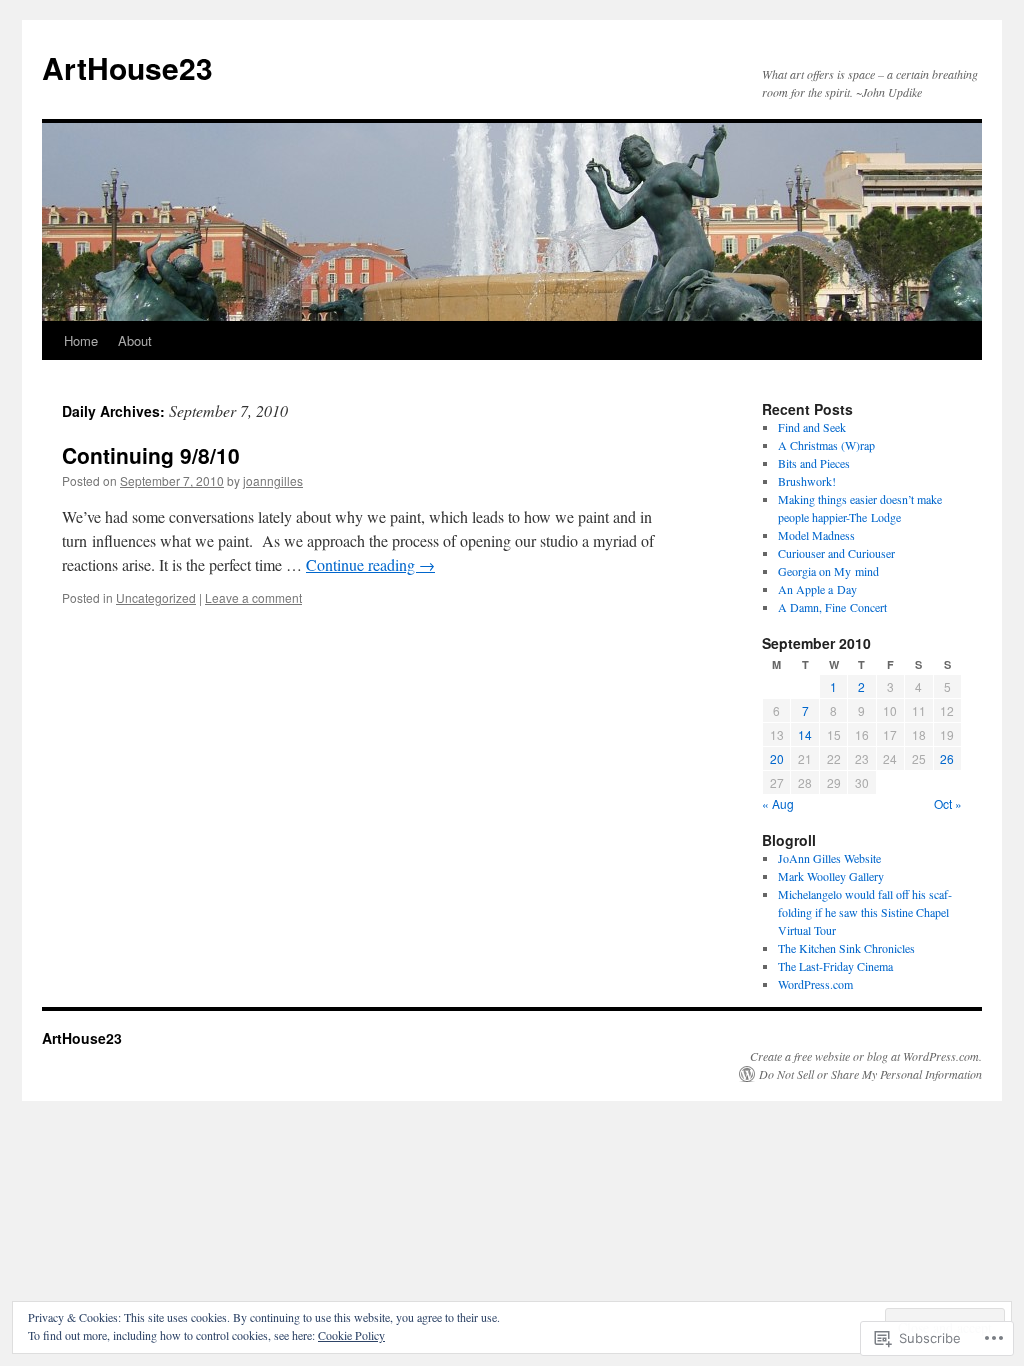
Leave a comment (253, 597)
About (135, 340)
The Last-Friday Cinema (835, 966)
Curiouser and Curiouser (836, 553)
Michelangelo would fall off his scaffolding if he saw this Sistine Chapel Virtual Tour (865, 912)
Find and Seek (812, 427)
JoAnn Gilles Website (829, 858)
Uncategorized (156, 597)
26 (947, 758)
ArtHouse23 (127, 67)
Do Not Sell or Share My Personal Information (870, 1074)
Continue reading (370, 564)
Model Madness (816, 535)
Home (81, 340)
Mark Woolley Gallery (831, 876)
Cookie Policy (351, 1335)
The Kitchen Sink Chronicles (846, 948)
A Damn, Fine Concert (832, 607)
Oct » (948, 803)
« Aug (778, 803)
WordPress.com (815, 984)
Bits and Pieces (814, 463)
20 (777, 758)
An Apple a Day (817, 589)
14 (805, 734)
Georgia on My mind (828, 571)
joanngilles (273, 480)
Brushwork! (807, 481)
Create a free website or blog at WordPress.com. (866, 1056)
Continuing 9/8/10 (151, 455)
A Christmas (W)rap (826, 445)
